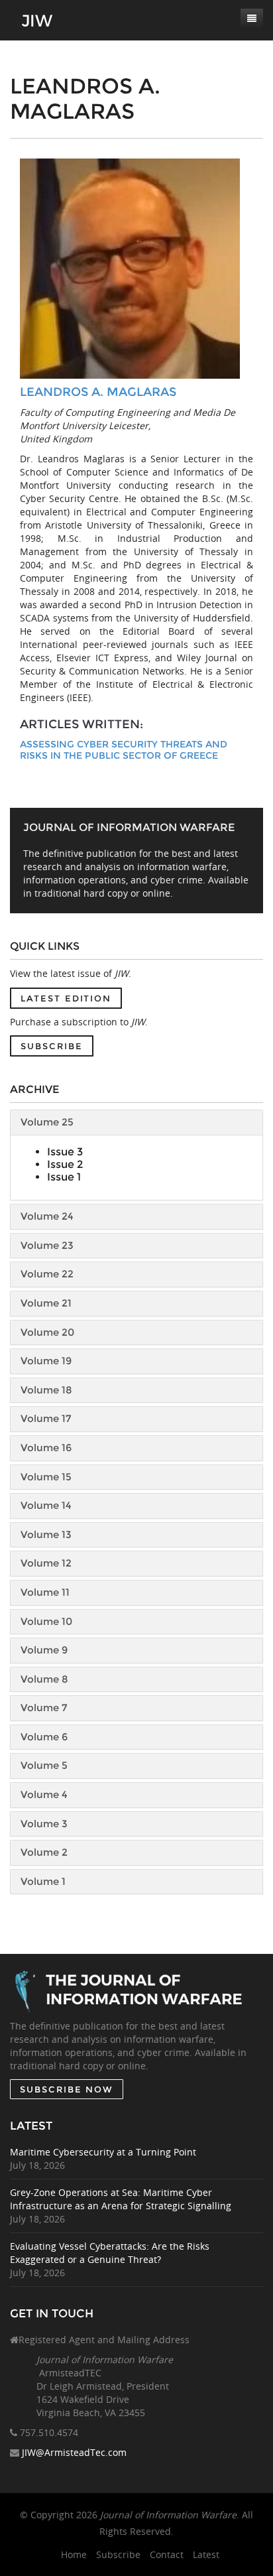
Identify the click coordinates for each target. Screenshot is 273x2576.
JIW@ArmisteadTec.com (74, 2452)
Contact (167, 2554)
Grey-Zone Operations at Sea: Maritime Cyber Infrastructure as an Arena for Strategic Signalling (121, 2199)
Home (74, 2554)
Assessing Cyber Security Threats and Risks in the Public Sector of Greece (124, 750)
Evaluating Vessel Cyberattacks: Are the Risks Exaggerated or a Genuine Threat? (110, 2253)
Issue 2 (65, 1164)
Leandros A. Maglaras (98, 392)
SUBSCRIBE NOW (67, 2089)
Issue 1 (64, 1177)
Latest (206, 2554)
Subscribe (52, 1046)
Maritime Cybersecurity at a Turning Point (103, 2152)
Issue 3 (65, 1152)
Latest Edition (66, 998)
